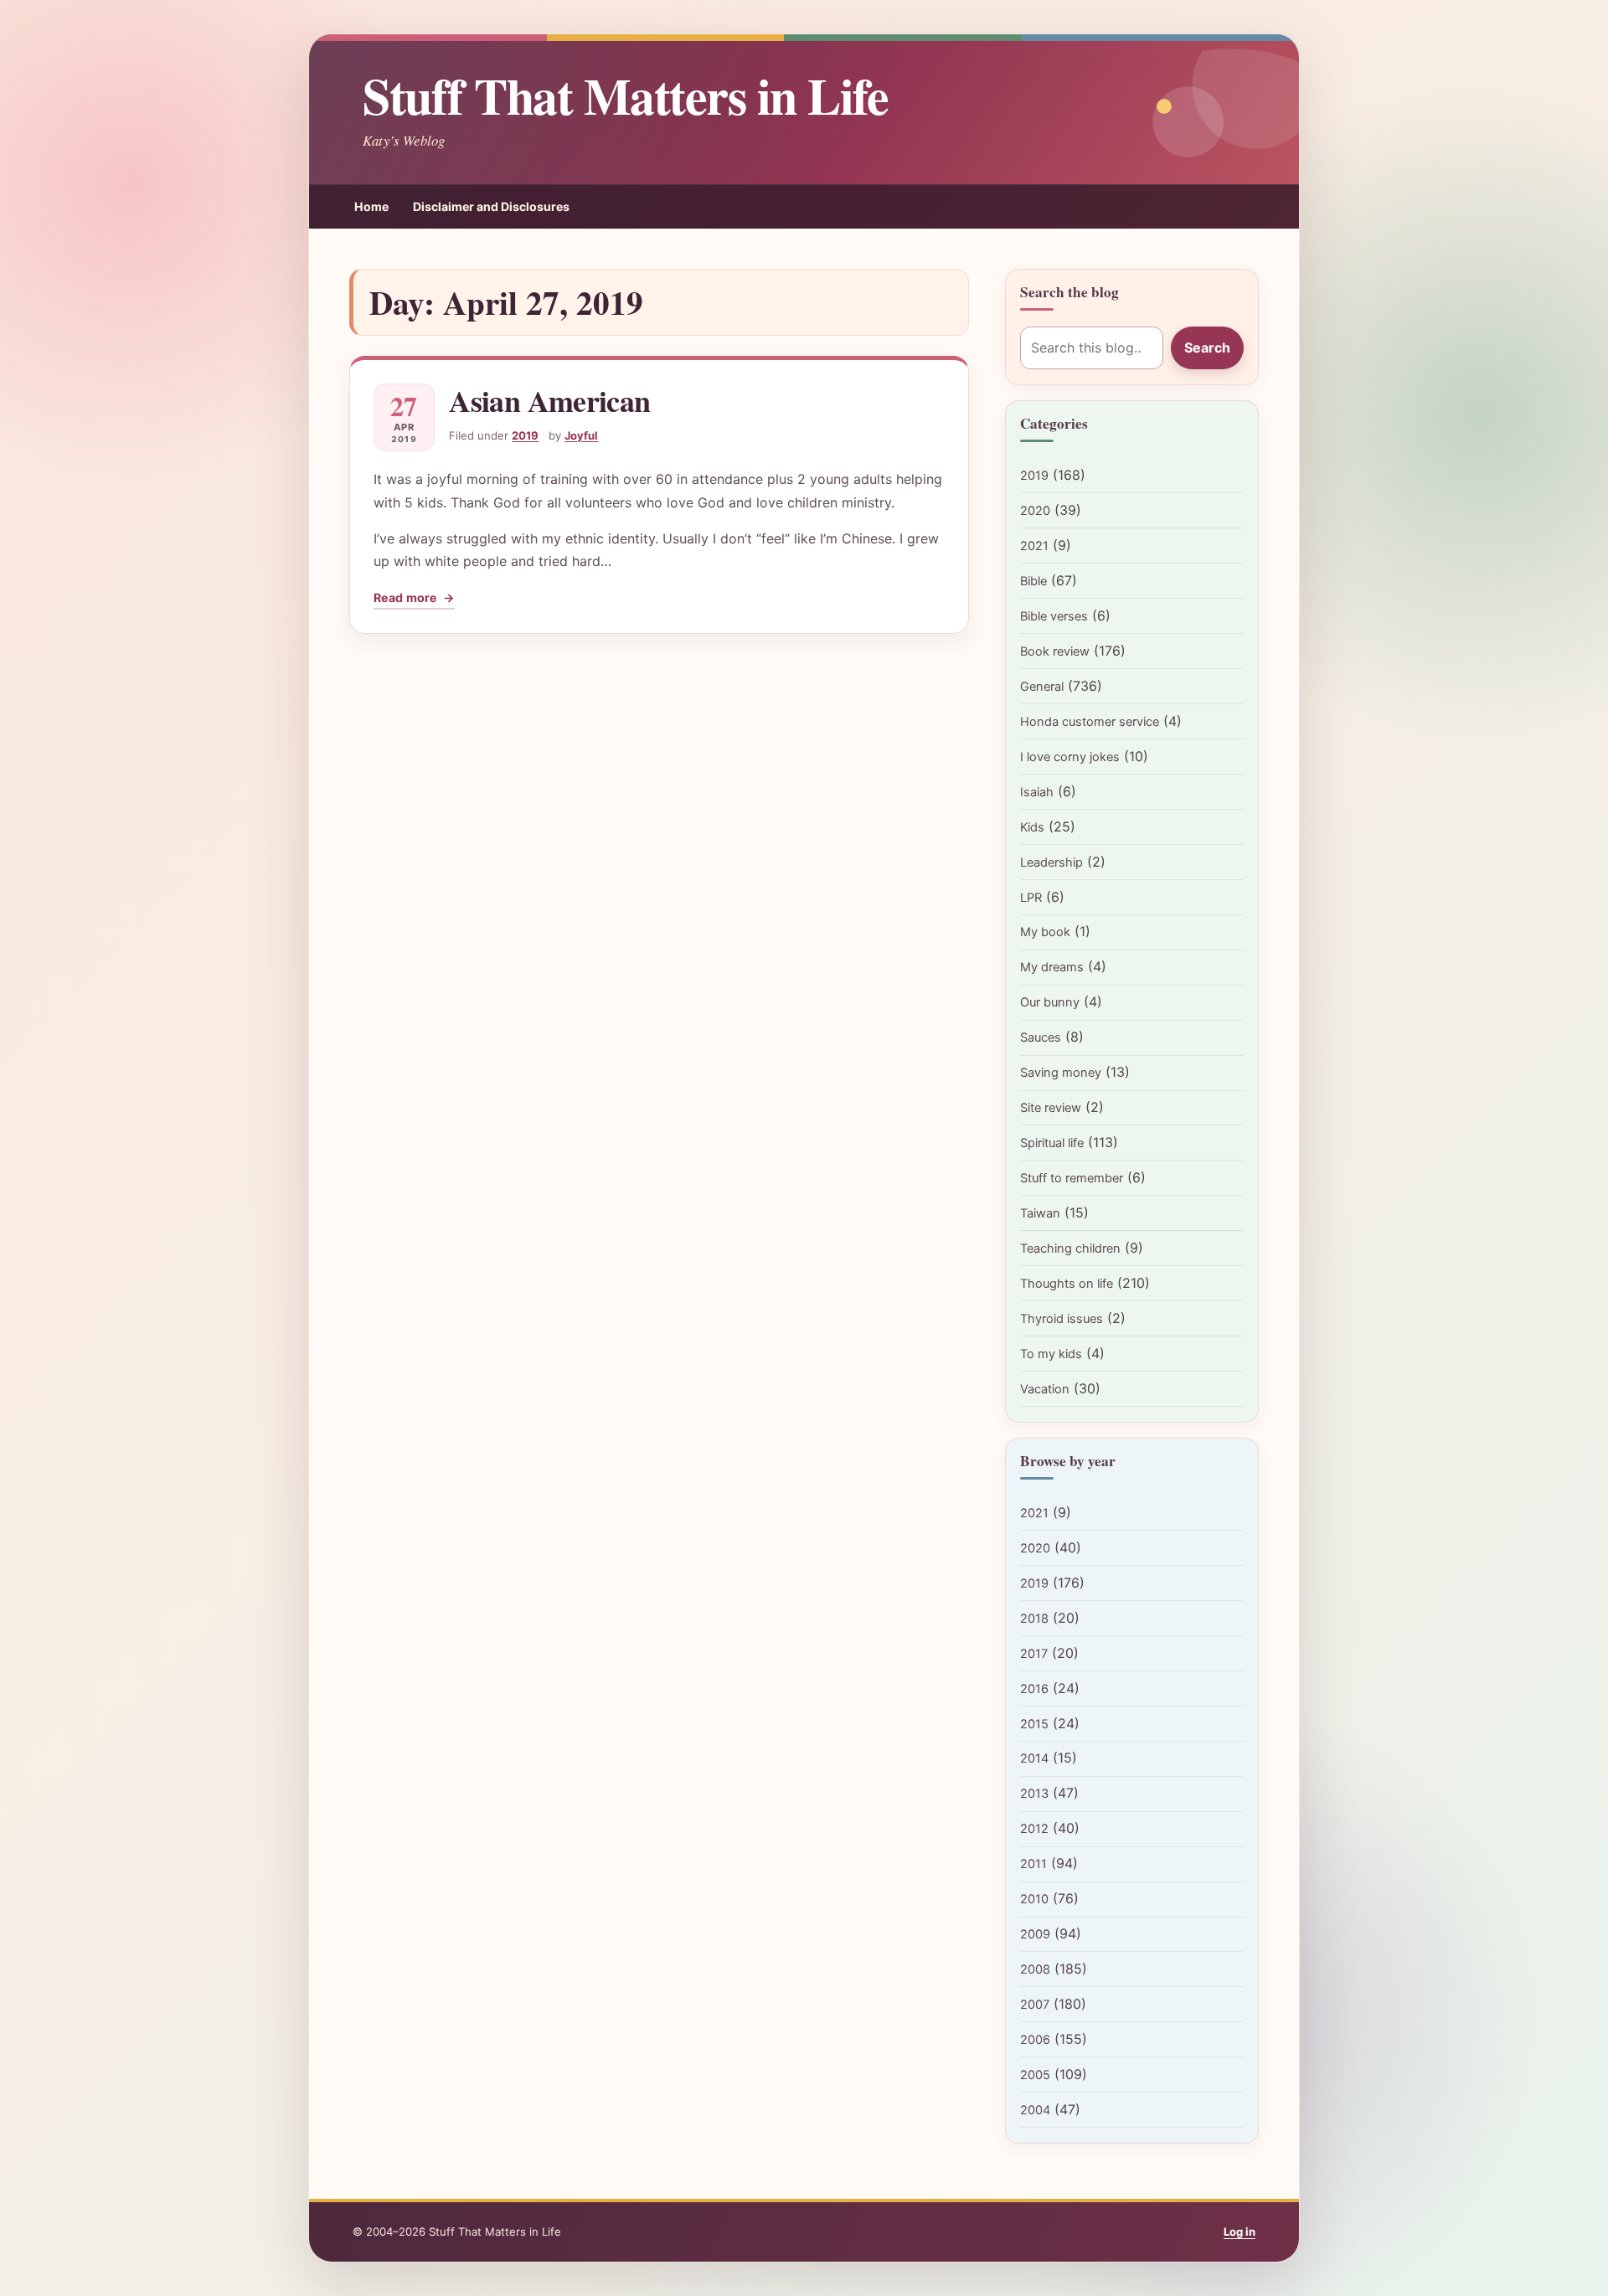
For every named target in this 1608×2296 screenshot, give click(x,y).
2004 (1035, 2110)
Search (1207, 347)
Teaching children (1070, 1248)
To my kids (1051, 1354)
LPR (1031, 898)
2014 (1034, 1758)
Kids (1032, 827)
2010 (1034, 1899)
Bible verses (1054, 616)
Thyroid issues (1062, 1319)
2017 (1034, 1654)
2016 (1034, 1689)
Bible (1033, 581)
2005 (1035, 2075)
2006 (1035, 2040)
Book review (1055, 651)
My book (1045, 932)
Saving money (1061, 1073)
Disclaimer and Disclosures (491, 206)
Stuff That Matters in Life (625, 95)
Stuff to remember (1072, 1178)
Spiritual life (1052, 1143)
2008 (1035, 1969)
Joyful (581, 435)
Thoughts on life (1067, 1284)
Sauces (1041, 1037)
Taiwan (1040, 1213)
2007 (1035, 2005)
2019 (525, 435)
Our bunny (1050, 1002)
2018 (1034, 1619)
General (1042, 687)
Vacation (1045, 1389)
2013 (1034, 1794)
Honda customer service (1090, 722)
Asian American (549, 400)
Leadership (1051, 862)
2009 (1035, 1934)
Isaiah (1037, 792)
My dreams (1052, 967)
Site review (1051, 1108)
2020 (1035, 511)
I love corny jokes (1070, 757)
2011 (1033, 1864)
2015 (1034, 1724)
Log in (1239, 2232)
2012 (1034, 1829)
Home (371, 206)
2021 (1034, 546)
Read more (414, 600)
